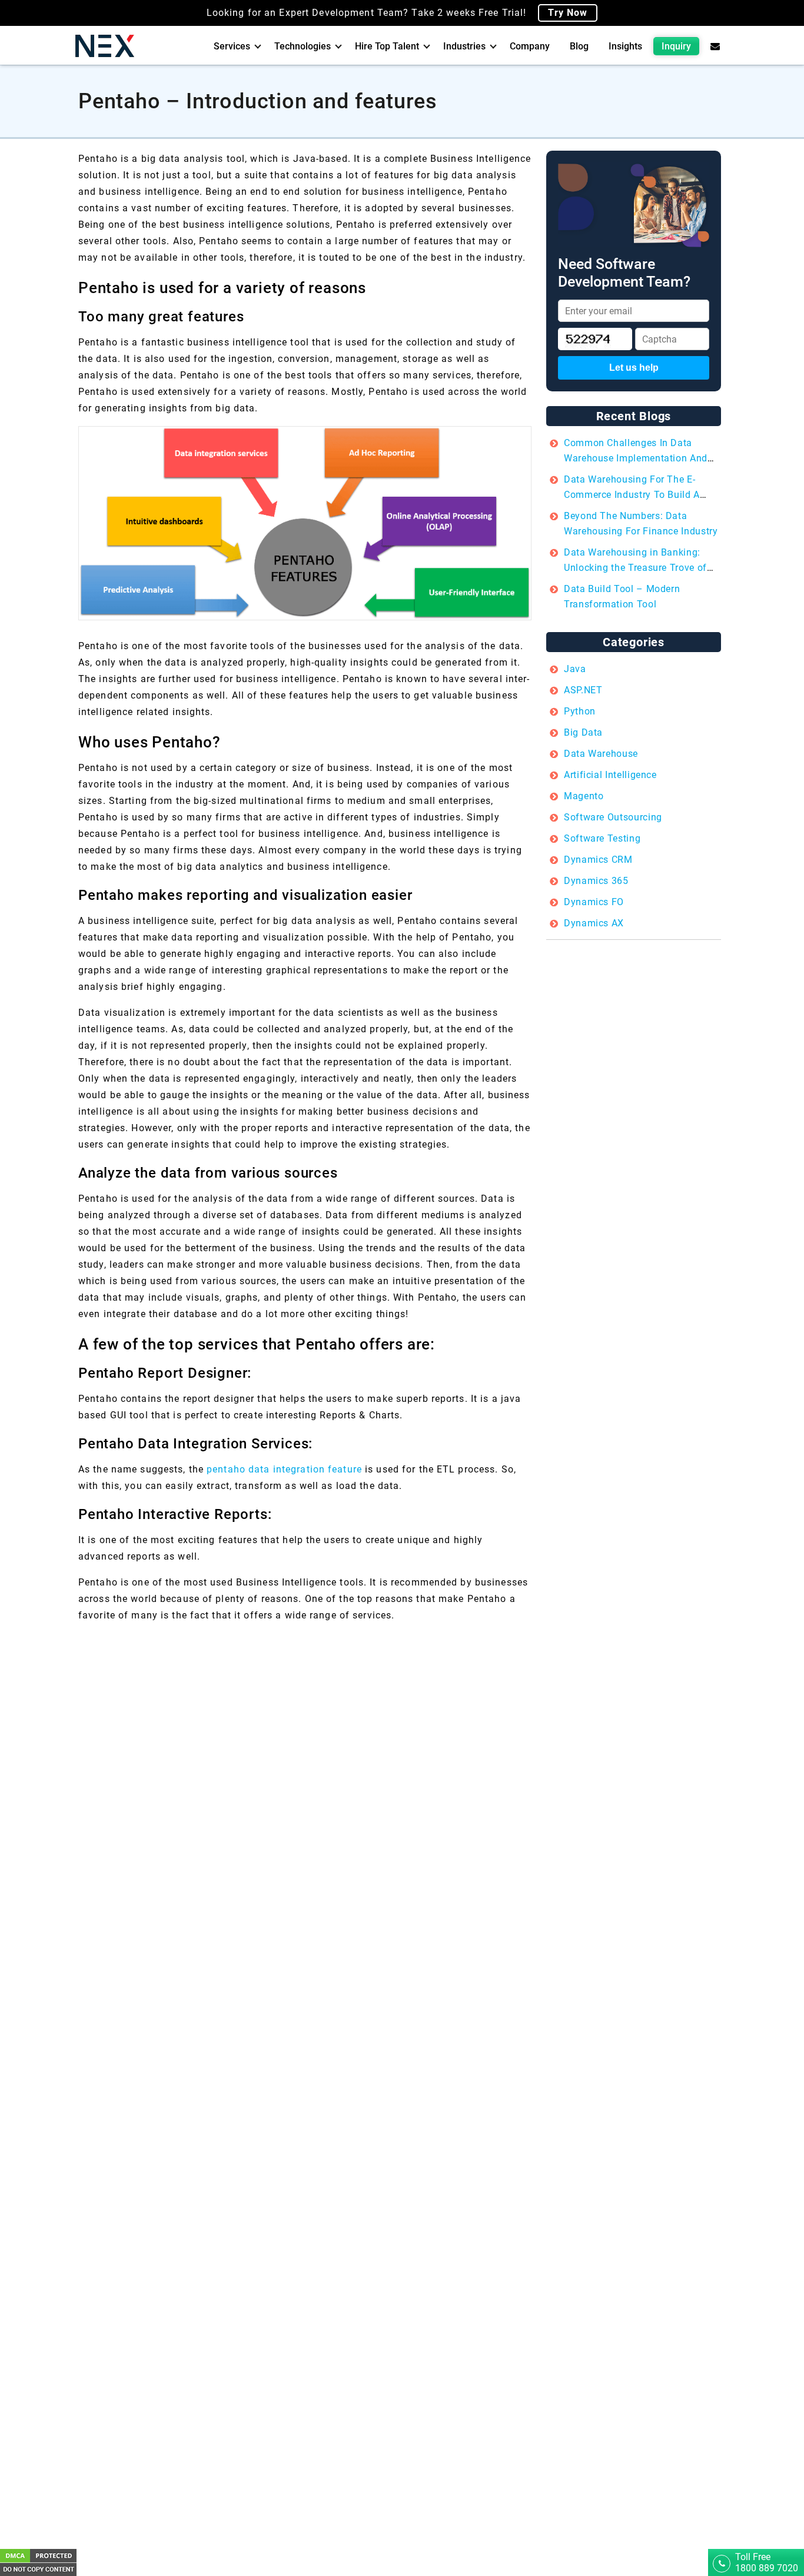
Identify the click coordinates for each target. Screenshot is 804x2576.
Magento (584, 796)
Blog (579, 46)
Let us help (634, 368)
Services (232, 46)
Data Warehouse (601, 754)
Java (575, 669)
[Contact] (715, 46)
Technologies (303, 46)
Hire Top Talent (387, 46)
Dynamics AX (594, 923)
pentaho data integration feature (284, 1469)
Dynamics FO (594, 902)
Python (580, 711)
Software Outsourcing (613, 817)
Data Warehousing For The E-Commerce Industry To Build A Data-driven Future (632, 495)
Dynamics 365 (596, 881)
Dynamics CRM (598, 860)
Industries (464, 46)
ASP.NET (583, 690)
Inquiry (676, 46)
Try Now (568, 13)
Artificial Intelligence (610, 775)
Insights (625, 46)
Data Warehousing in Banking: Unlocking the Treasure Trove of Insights (635, 568)
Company (530, 46)
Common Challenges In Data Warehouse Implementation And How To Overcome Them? (636, 458)
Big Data (583, 732)
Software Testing (602, 838)
